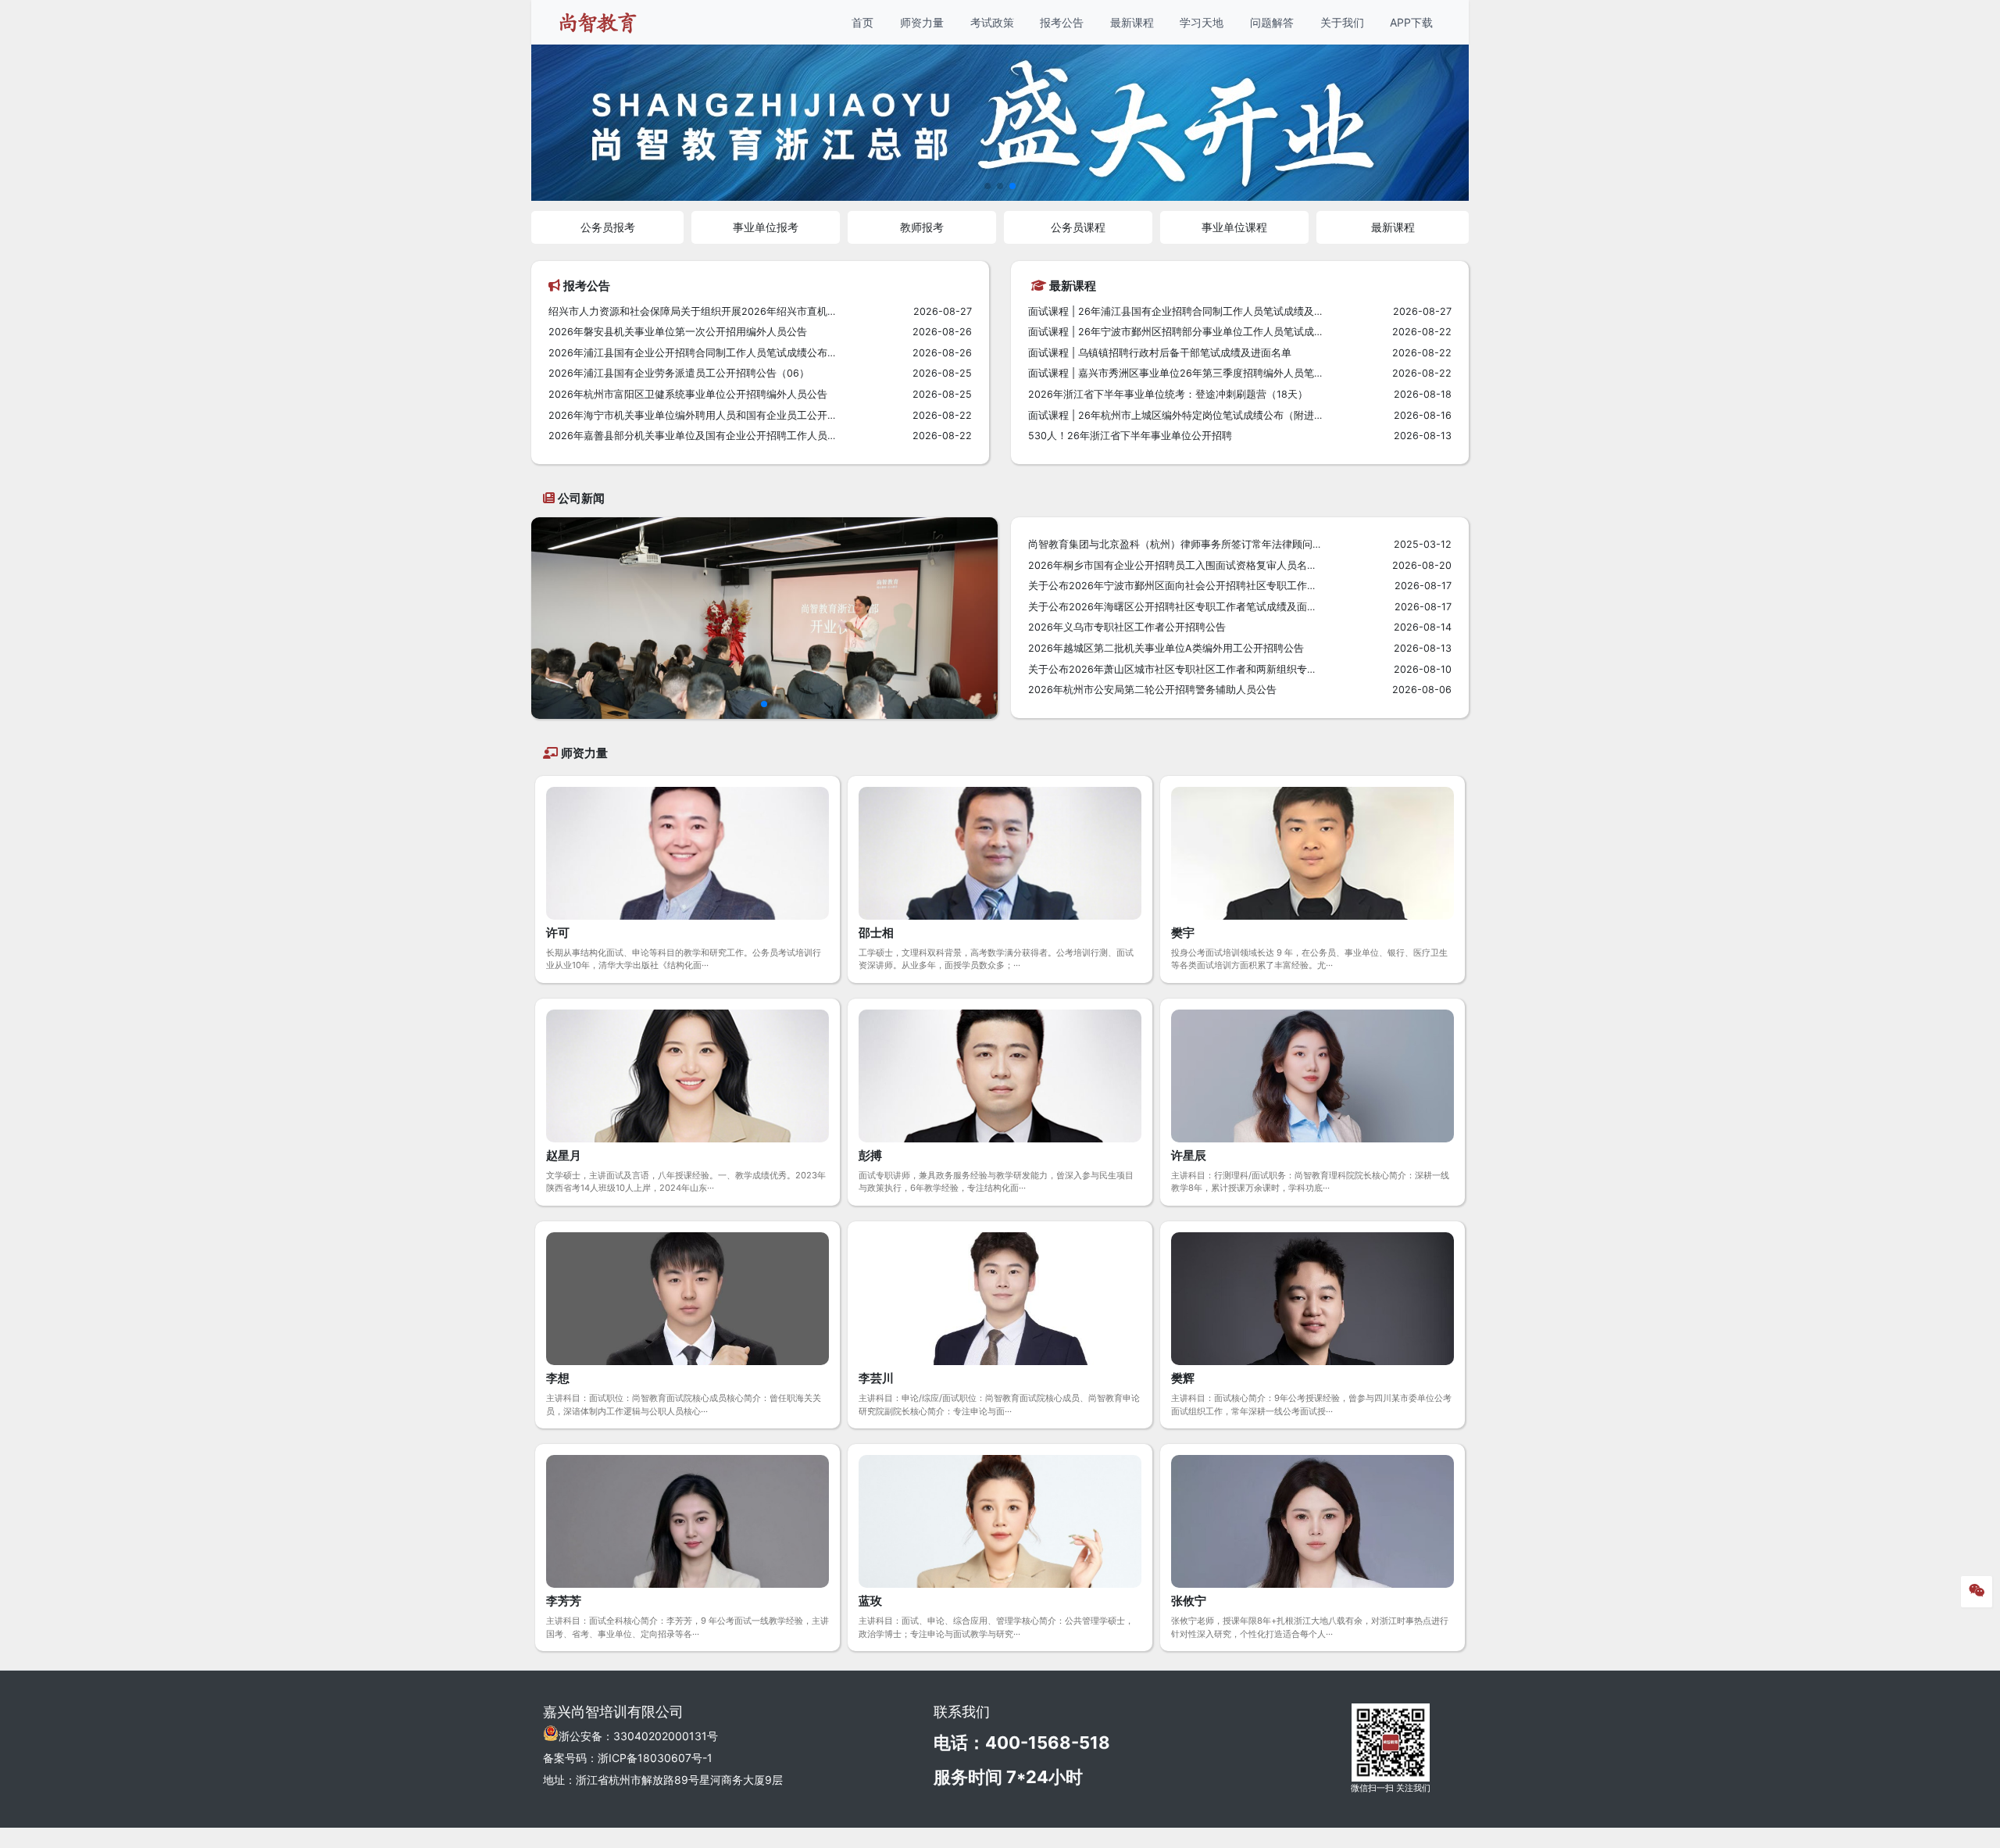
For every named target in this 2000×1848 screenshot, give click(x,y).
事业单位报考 (766, 227)
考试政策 (992, 22)
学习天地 (1202, 22)
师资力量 (922, 22)
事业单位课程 (1234, 227)
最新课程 (1132, 22)
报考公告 (1062, 22)
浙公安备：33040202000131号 (638, 1736)
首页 (862, 22)
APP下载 (1411, 22)
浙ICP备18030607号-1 (655, 1758)
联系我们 (962, 1712)
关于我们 (1342, 22)
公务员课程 (1078, 227)
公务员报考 (608, 227)
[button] (987, 186)
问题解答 (1272, 22)
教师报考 (922, 227)
